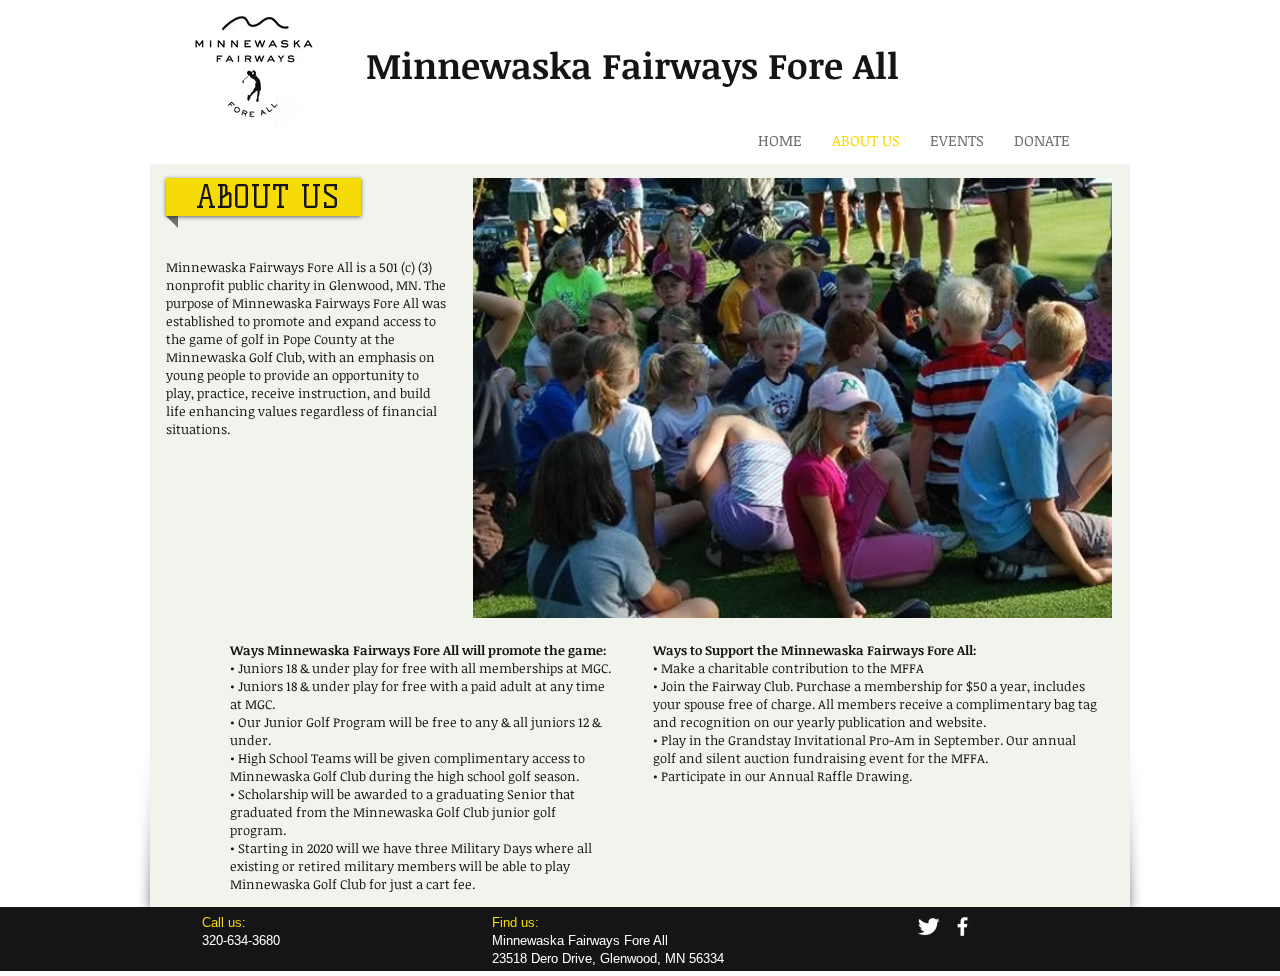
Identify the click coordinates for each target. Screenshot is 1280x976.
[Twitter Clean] (928, 926)
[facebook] (962, 926)
